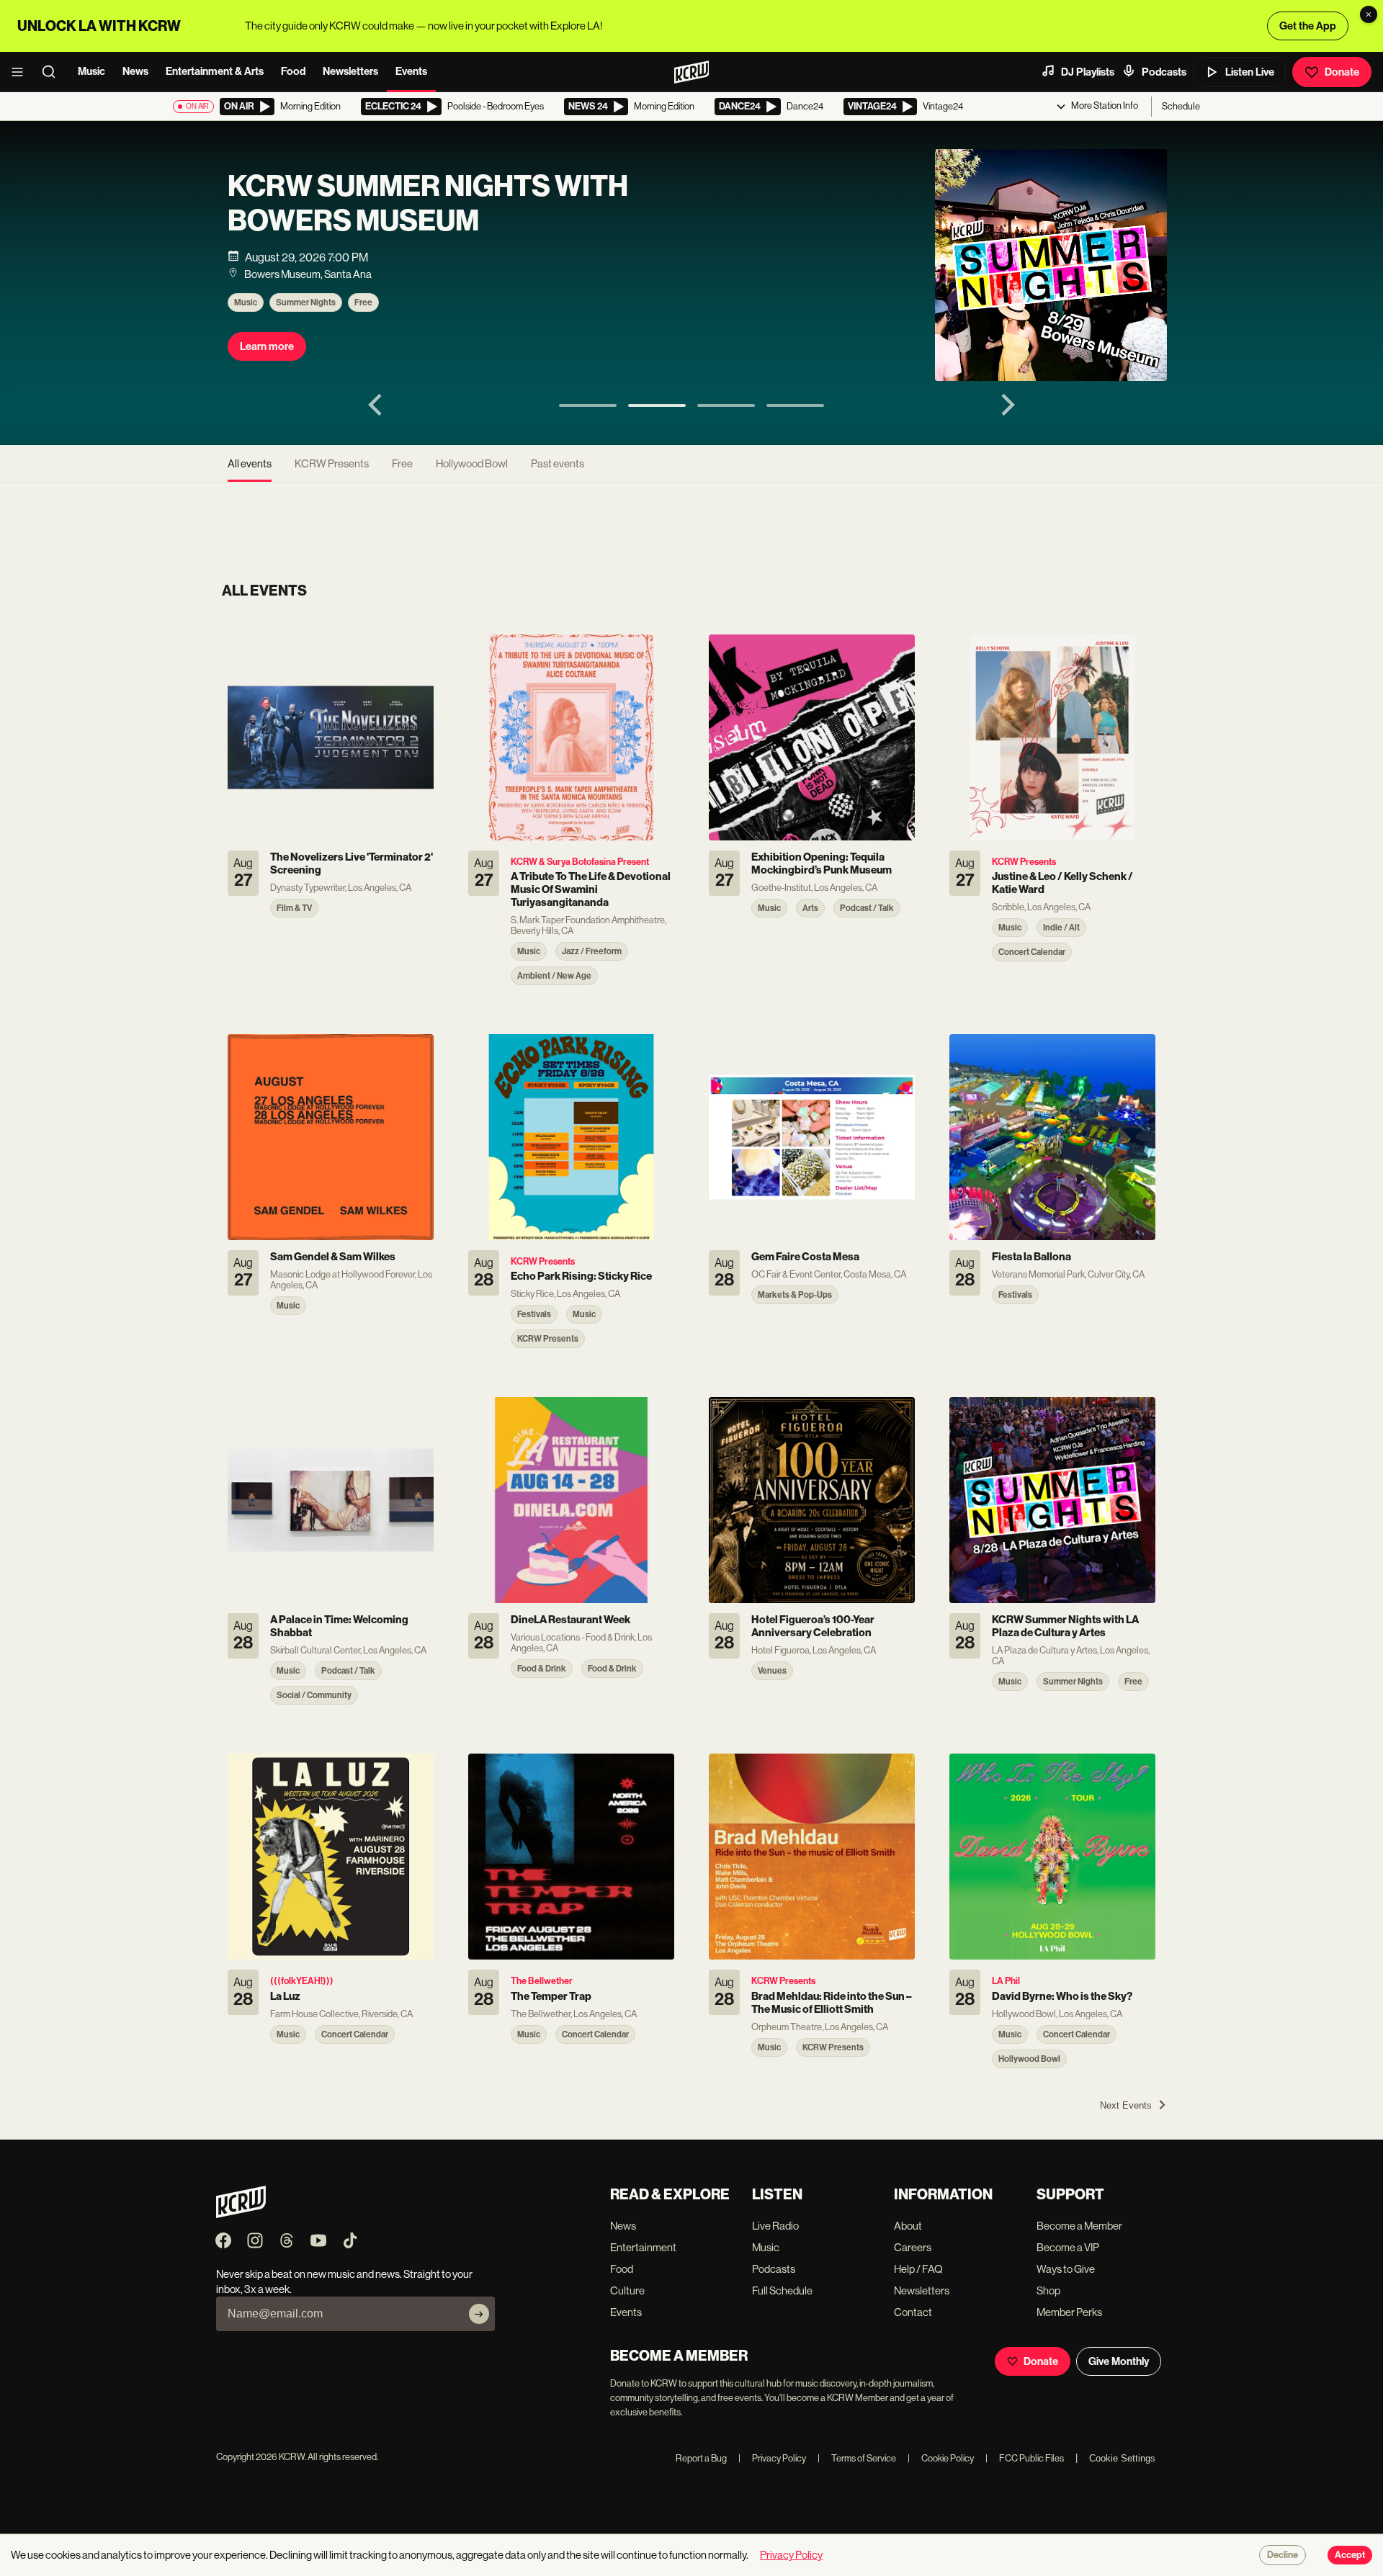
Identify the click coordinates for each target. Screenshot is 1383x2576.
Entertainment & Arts (215, 71)
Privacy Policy (772, 2458)
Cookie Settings (1122, 2458)
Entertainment (643, 2247)
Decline (1283, 2555)
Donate (1342, 72)
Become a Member (1079, 2226)
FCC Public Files (1025, 2458)
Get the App (1308, 26)
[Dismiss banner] (1369, 14)
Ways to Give (1066, 2269)
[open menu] (22, 72)
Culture (627, 2290)
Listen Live (1250, 72)
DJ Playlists (1088, 72)
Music (91, 71)
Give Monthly (1119, 2361)
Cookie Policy (941, 2458)
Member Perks (1069, 2312)
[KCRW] (241, 2214)
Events (411, 71)
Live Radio (775, 2226)
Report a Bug (701, 2458)
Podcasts (1164, 72)
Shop (1048, 2290)
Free (363, 302)
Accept (1350, 2555)
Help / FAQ (918, 2269)
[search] (53, 72)
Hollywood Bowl (472, 463)
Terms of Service (857, 2458)
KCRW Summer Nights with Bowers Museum (428, 204)
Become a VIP (1068, 2247)
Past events (558, 463)
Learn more (267, 346)
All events (250, 463)
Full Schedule (782, 2290)
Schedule (1181, 106)
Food (293, 71)
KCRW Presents (332, 463)
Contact (913, 2312)
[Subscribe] (479, 2314)
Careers (913, 2247)
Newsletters (350, 71)
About (908, 2226)
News (135, 71)
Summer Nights (306, 302)
